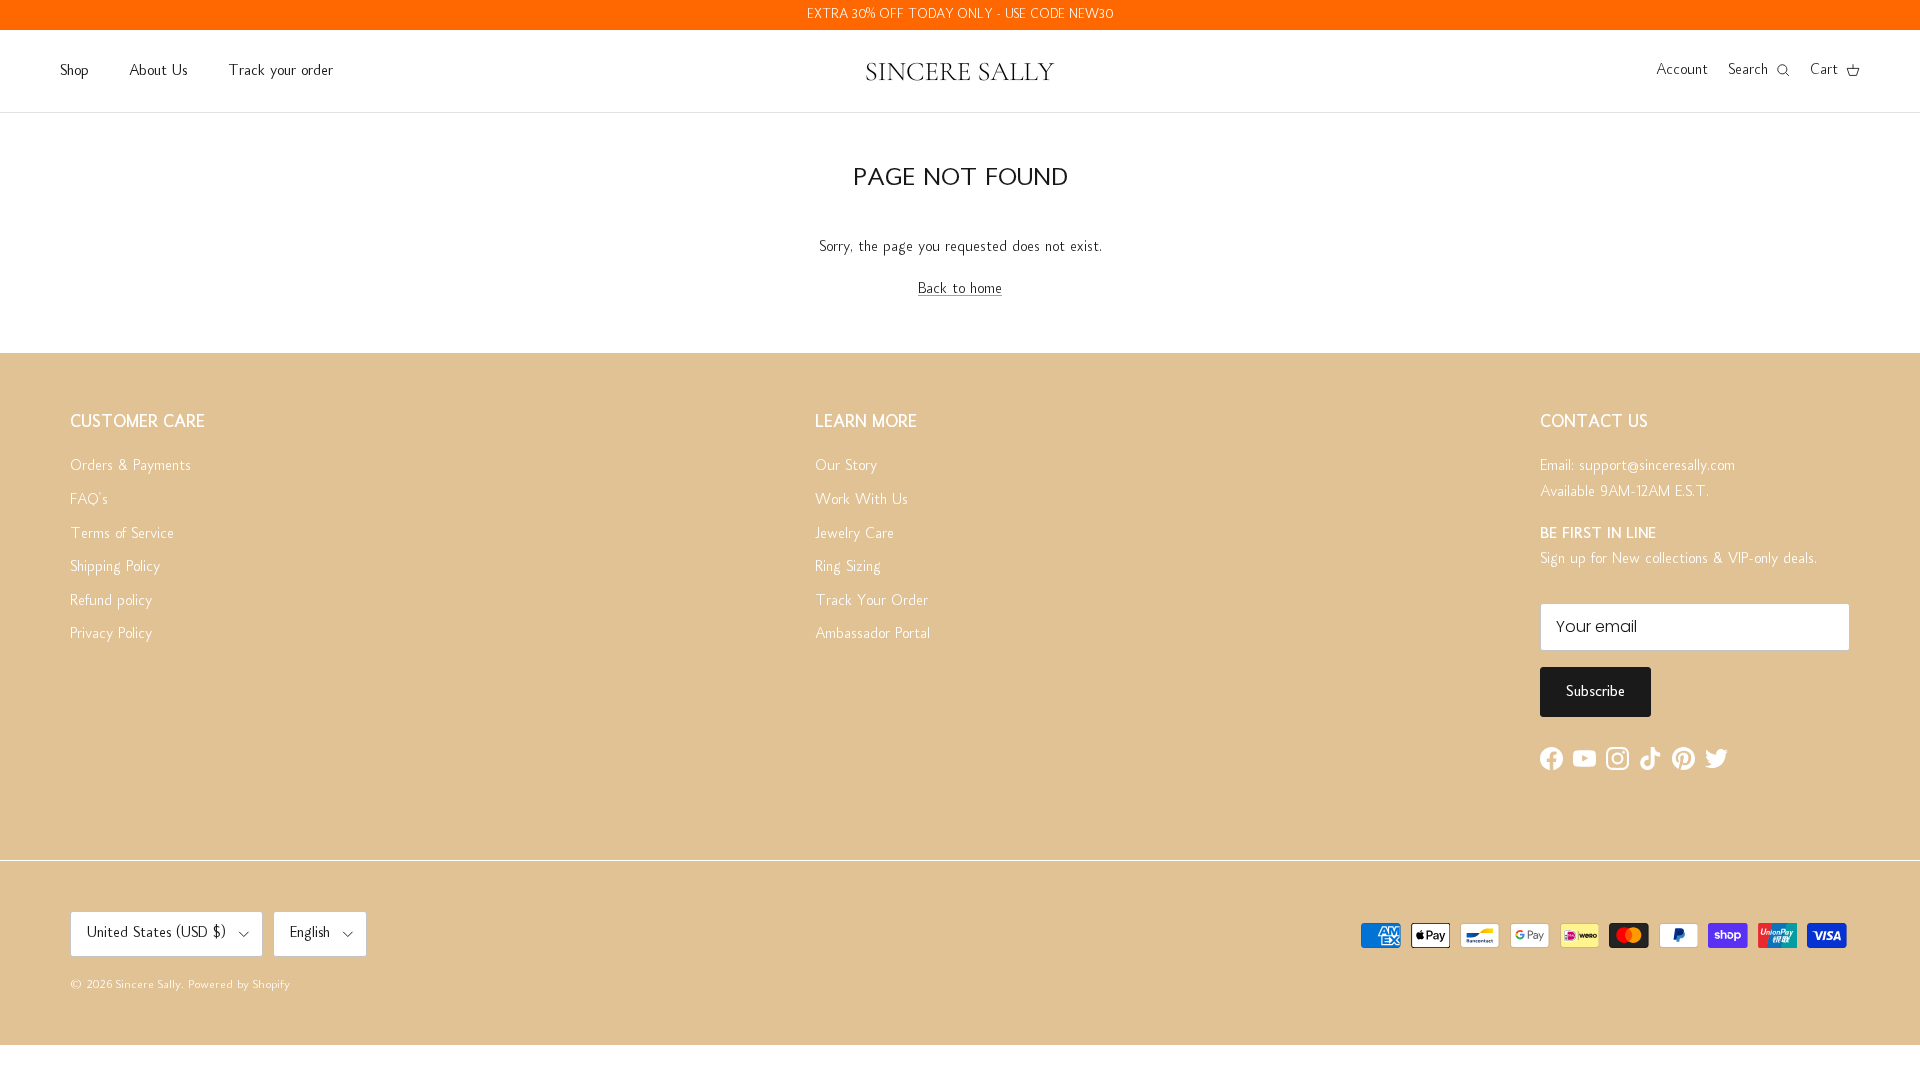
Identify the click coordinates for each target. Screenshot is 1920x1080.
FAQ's (89, 500)
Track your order (280, 71)
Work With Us (861, 500)
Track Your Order (871, 601)
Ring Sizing (848, 567)
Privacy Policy (111, 634)
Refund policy (111, 601)
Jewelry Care (854, 534)
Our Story (846, 466)
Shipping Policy (115, 567)
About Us (158, 71)
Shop (74, 71)
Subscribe (1595, 692)
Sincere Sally (148, 985)
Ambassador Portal (872, 634)
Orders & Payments (130, 466)
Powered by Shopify (239, 985)
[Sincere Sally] (960, 71)
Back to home (960, 289)
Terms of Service (122, 534)
